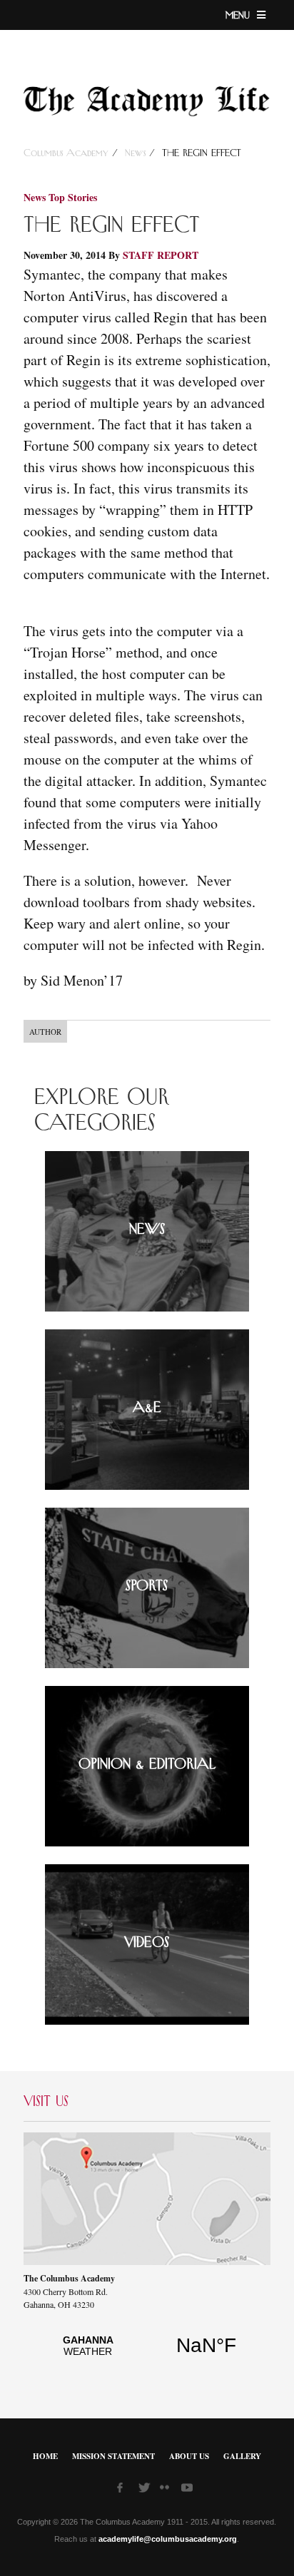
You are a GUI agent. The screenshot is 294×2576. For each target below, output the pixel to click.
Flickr (167, 2492)
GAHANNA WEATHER (147, 2353)
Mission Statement (113, 2456)
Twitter (146, 2490)
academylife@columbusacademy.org (168, 2539)
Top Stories (73, 197)
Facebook (124, 2490)
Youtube (188, 2490)
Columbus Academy (68, 153)
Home (45, 2456)
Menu (239, 16)
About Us (189, 2456)
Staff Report (161, 255)
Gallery (242, 2456)
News (135, 153)
